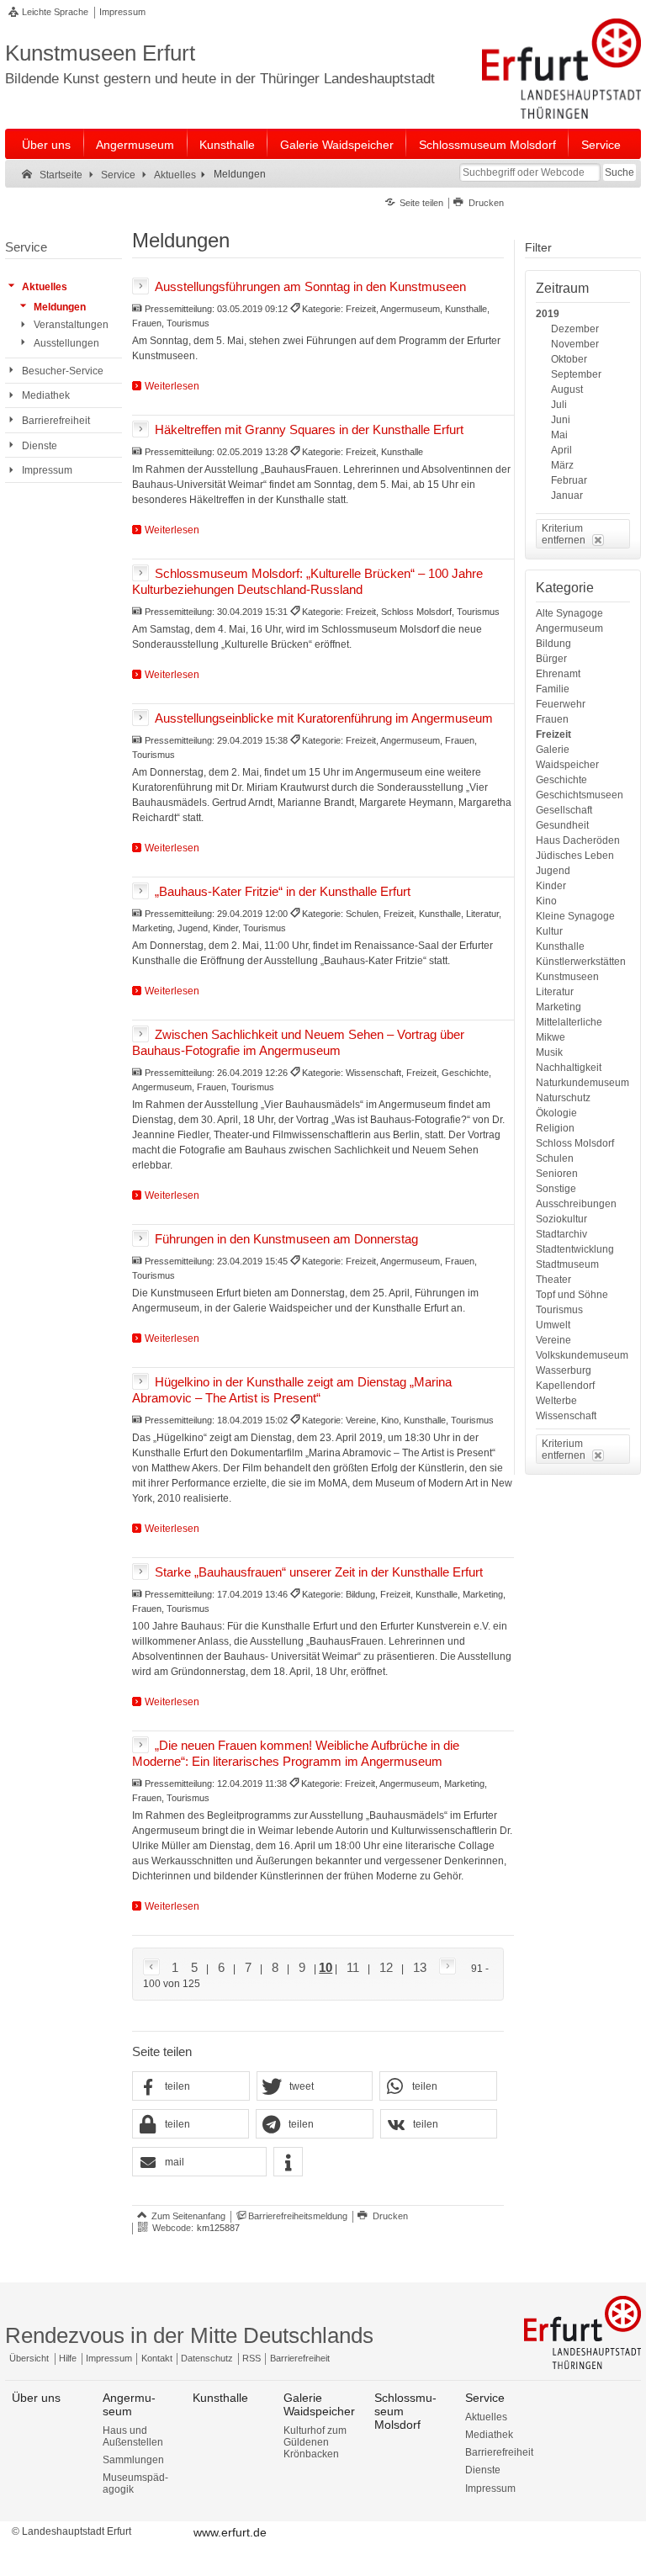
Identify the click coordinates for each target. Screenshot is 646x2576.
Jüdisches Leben (575, 856)
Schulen (555, 1158)
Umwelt (553, 1325)
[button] (191, 2087)
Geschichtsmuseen (580, 795)
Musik (549, 1052)
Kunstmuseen (567, 977)
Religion (555, 1128)
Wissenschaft (566, 1416)
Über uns (46, 145)
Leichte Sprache (55, 12)
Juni (561, 420)
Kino (546, 901)
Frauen (552, 719)
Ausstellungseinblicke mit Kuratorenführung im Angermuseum (324, 717)
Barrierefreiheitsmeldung (298, 2216)
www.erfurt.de (230, 2532)
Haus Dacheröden (578, 840)
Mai (559, 435)
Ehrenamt (558, 674)
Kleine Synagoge (575, 916)
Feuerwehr (561, 704)
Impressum (122, 12)
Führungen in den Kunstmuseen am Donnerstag (286, 1239)
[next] (444, 1967)
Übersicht (29, 2358)
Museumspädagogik (135, 2483)
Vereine (553, 1340)
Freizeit (553, 734)
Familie (553, 689)
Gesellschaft (564, 810)
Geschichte (561, 780)
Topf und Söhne (572, 1295)
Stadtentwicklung (575, 1249)
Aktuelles (486, 2417)
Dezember (575, 329)
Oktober (569, 359)
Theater (553, 1280)
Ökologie (556, 1113)
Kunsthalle (227, 145)
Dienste (483, 2470)
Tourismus (559, 1310)
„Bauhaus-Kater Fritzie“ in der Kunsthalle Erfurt (283, 890)
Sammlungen (133, 2460)
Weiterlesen (172, 386)
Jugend (553, 871)
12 (386, 1967)
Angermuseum (135, 145)
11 (353, 1967)
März (562, 465)
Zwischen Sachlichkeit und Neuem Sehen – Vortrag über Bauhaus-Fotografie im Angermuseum (298, 1042)
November (575, 344)
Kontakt (157, 2358)
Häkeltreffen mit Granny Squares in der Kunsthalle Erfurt (309, 429)
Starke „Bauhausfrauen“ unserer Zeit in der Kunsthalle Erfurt (319, 1571)
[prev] (154, 1968)
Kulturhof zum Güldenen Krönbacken (315, 2442)
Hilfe (68, 2358)
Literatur (555, 992)
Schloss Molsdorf (575, 1143)
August (567, 390)
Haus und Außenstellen (133, 2436)
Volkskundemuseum (582, 1355)
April (561, 450)
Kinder (551, 886)
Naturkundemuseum (582, 1083)
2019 (548, 314)
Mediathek (489, 2435)
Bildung (553, 644)
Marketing (559, 1007)
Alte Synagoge (569, 613)
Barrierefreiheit (300, 2358)
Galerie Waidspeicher (337, 145)
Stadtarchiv (561, 1234)
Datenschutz (207, 2358)
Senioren (557, 1174)
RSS (252, 2358)
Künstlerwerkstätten (581, 962)
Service (601, 145)
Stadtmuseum (567, 1264)
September (576, 374)
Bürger (551, 659)
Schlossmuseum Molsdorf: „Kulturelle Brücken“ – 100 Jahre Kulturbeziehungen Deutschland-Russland (307, 580)
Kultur (549, 931)
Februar (569, 480)
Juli (559, 405)
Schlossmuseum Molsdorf (487, 145)
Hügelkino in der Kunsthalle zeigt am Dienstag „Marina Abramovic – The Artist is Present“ (292, 1390)
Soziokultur (561, 1219)
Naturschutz (563, 1098)
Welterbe (556, 1401)
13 (420, 1967)
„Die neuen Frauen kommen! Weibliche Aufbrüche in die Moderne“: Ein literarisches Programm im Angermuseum (296, 1753)
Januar (567, 496)
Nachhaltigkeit (569, 1068)
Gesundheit (562, 825)
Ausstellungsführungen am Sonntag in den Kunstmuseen (310, 286)
